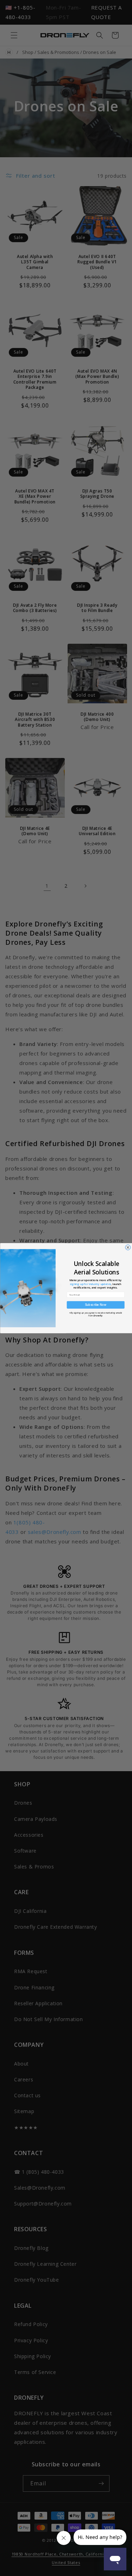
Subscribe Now (95, 1305)
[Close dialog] (128, 1247)
